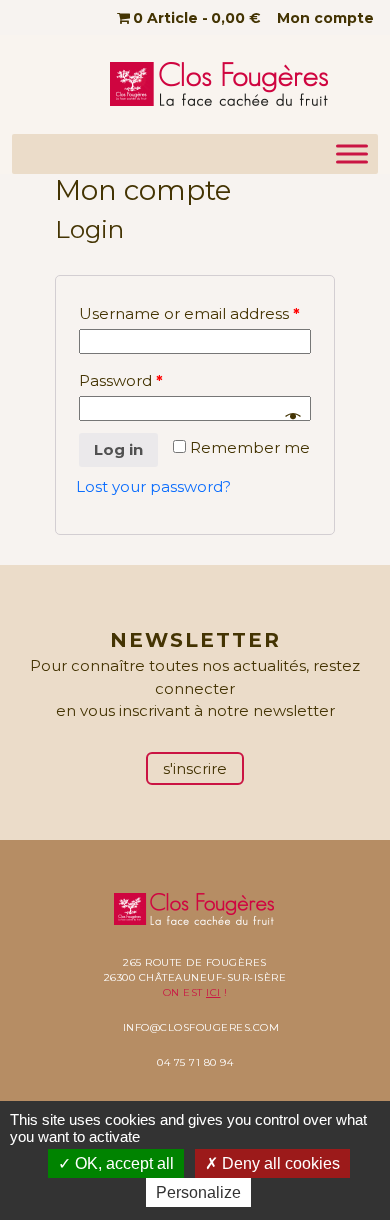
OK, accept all (122, 1163)
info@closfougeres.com (201, 1027)
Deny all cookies (279, 1163)
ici (213, 992)
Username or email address (189, 313)
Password (121, 380)
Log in (118, 449)
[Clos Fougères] (220, 84)
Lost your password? (153, 486)
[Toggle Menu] (352, 153)
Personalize (198, 1192)
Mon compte (325, 18)
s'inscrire (195, 768)
